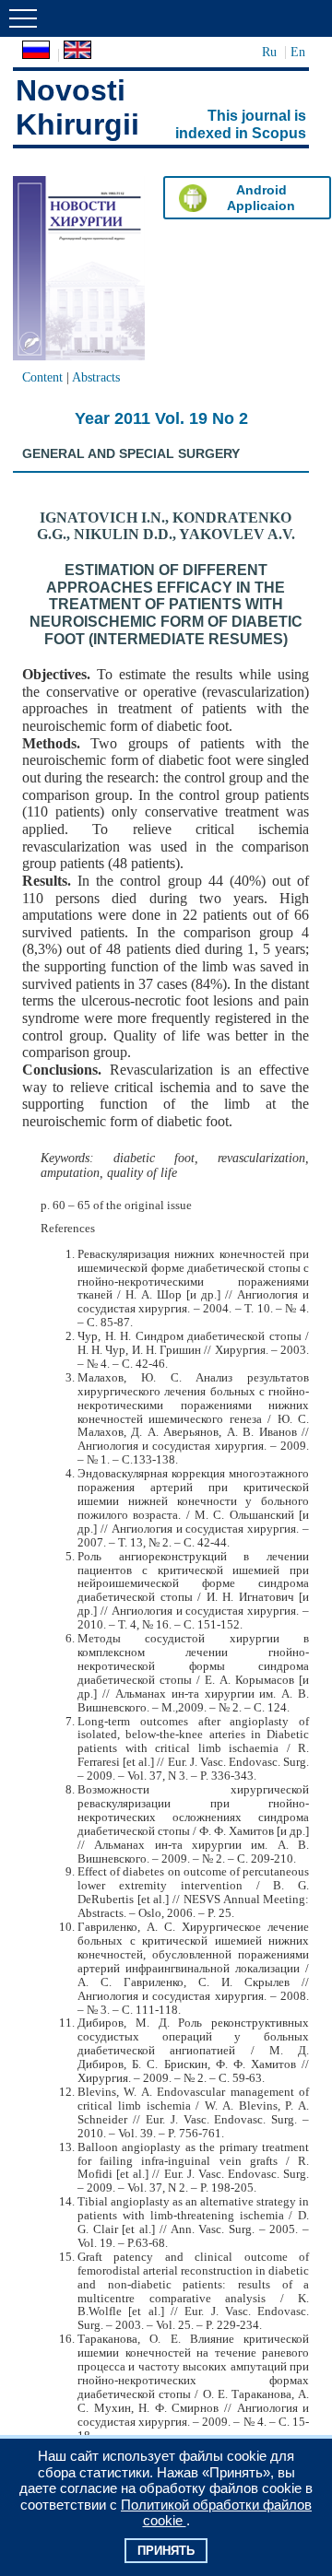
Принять (166, 2551)
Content (42, 377)
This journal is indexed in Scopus (241, 124)
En (298, 52)
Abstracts (96, 377)
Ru (269, 52)
